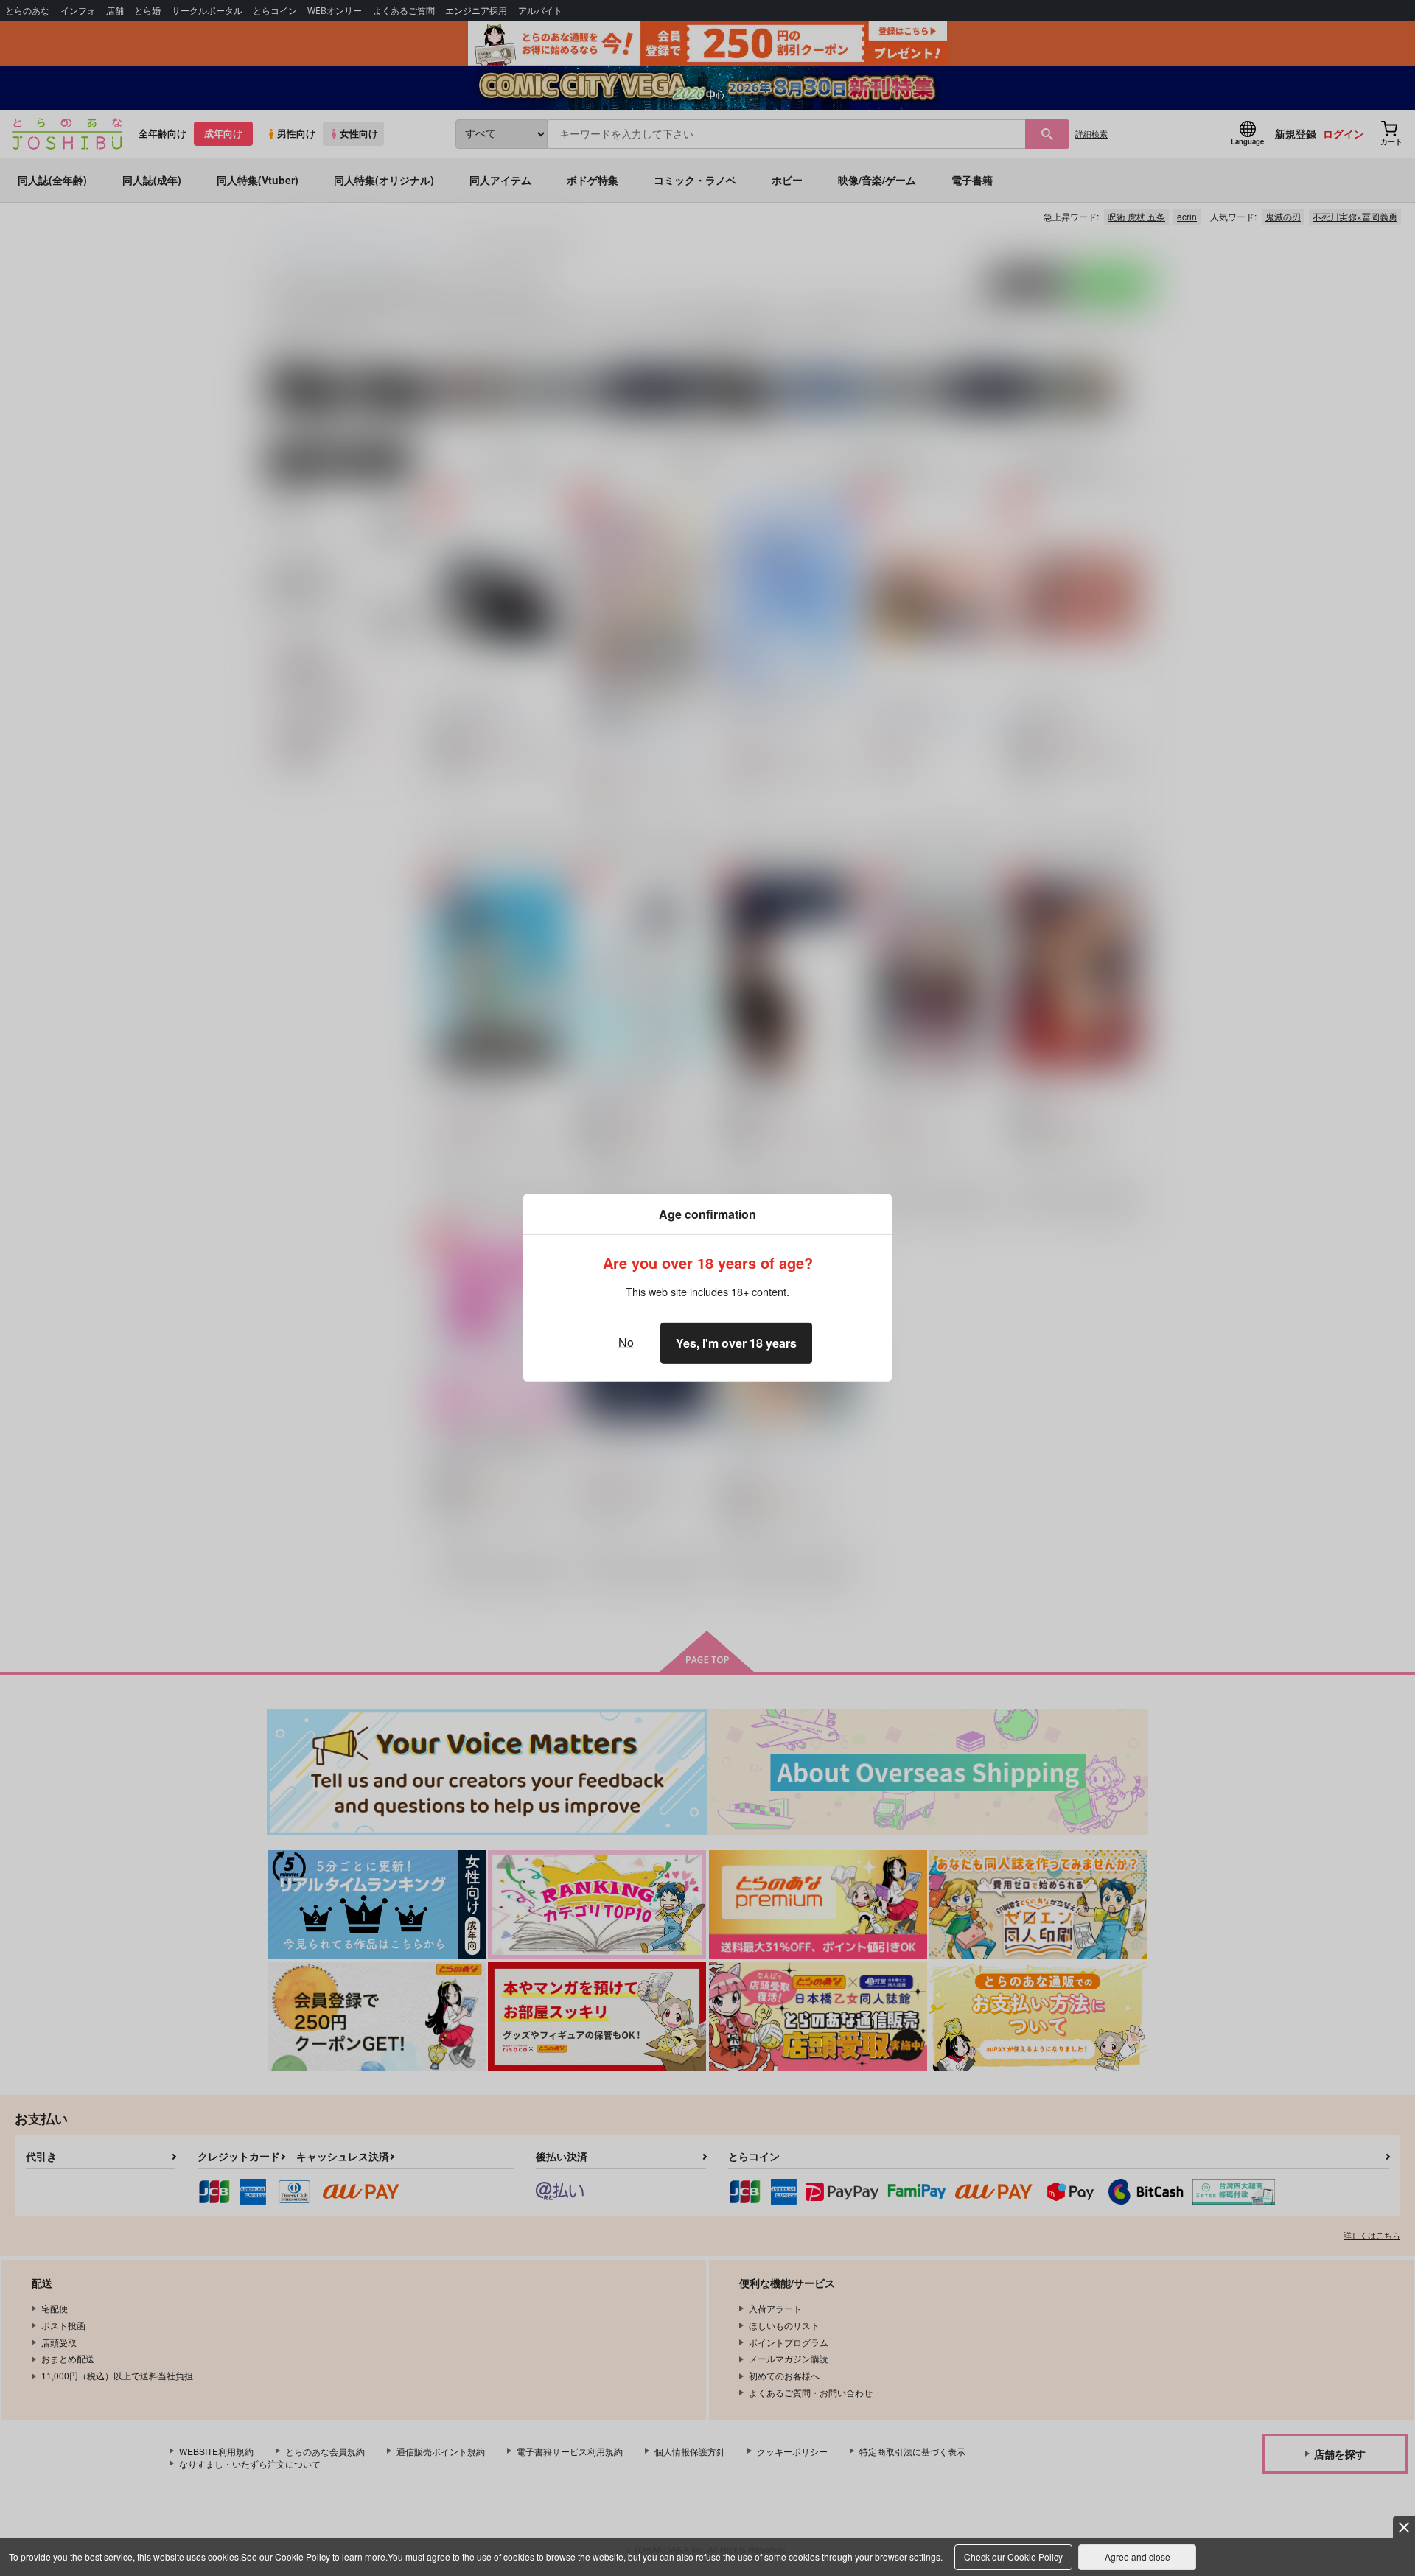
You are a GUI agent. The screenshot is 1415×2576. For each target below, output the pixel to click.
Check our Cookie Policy (1013, 2556)
